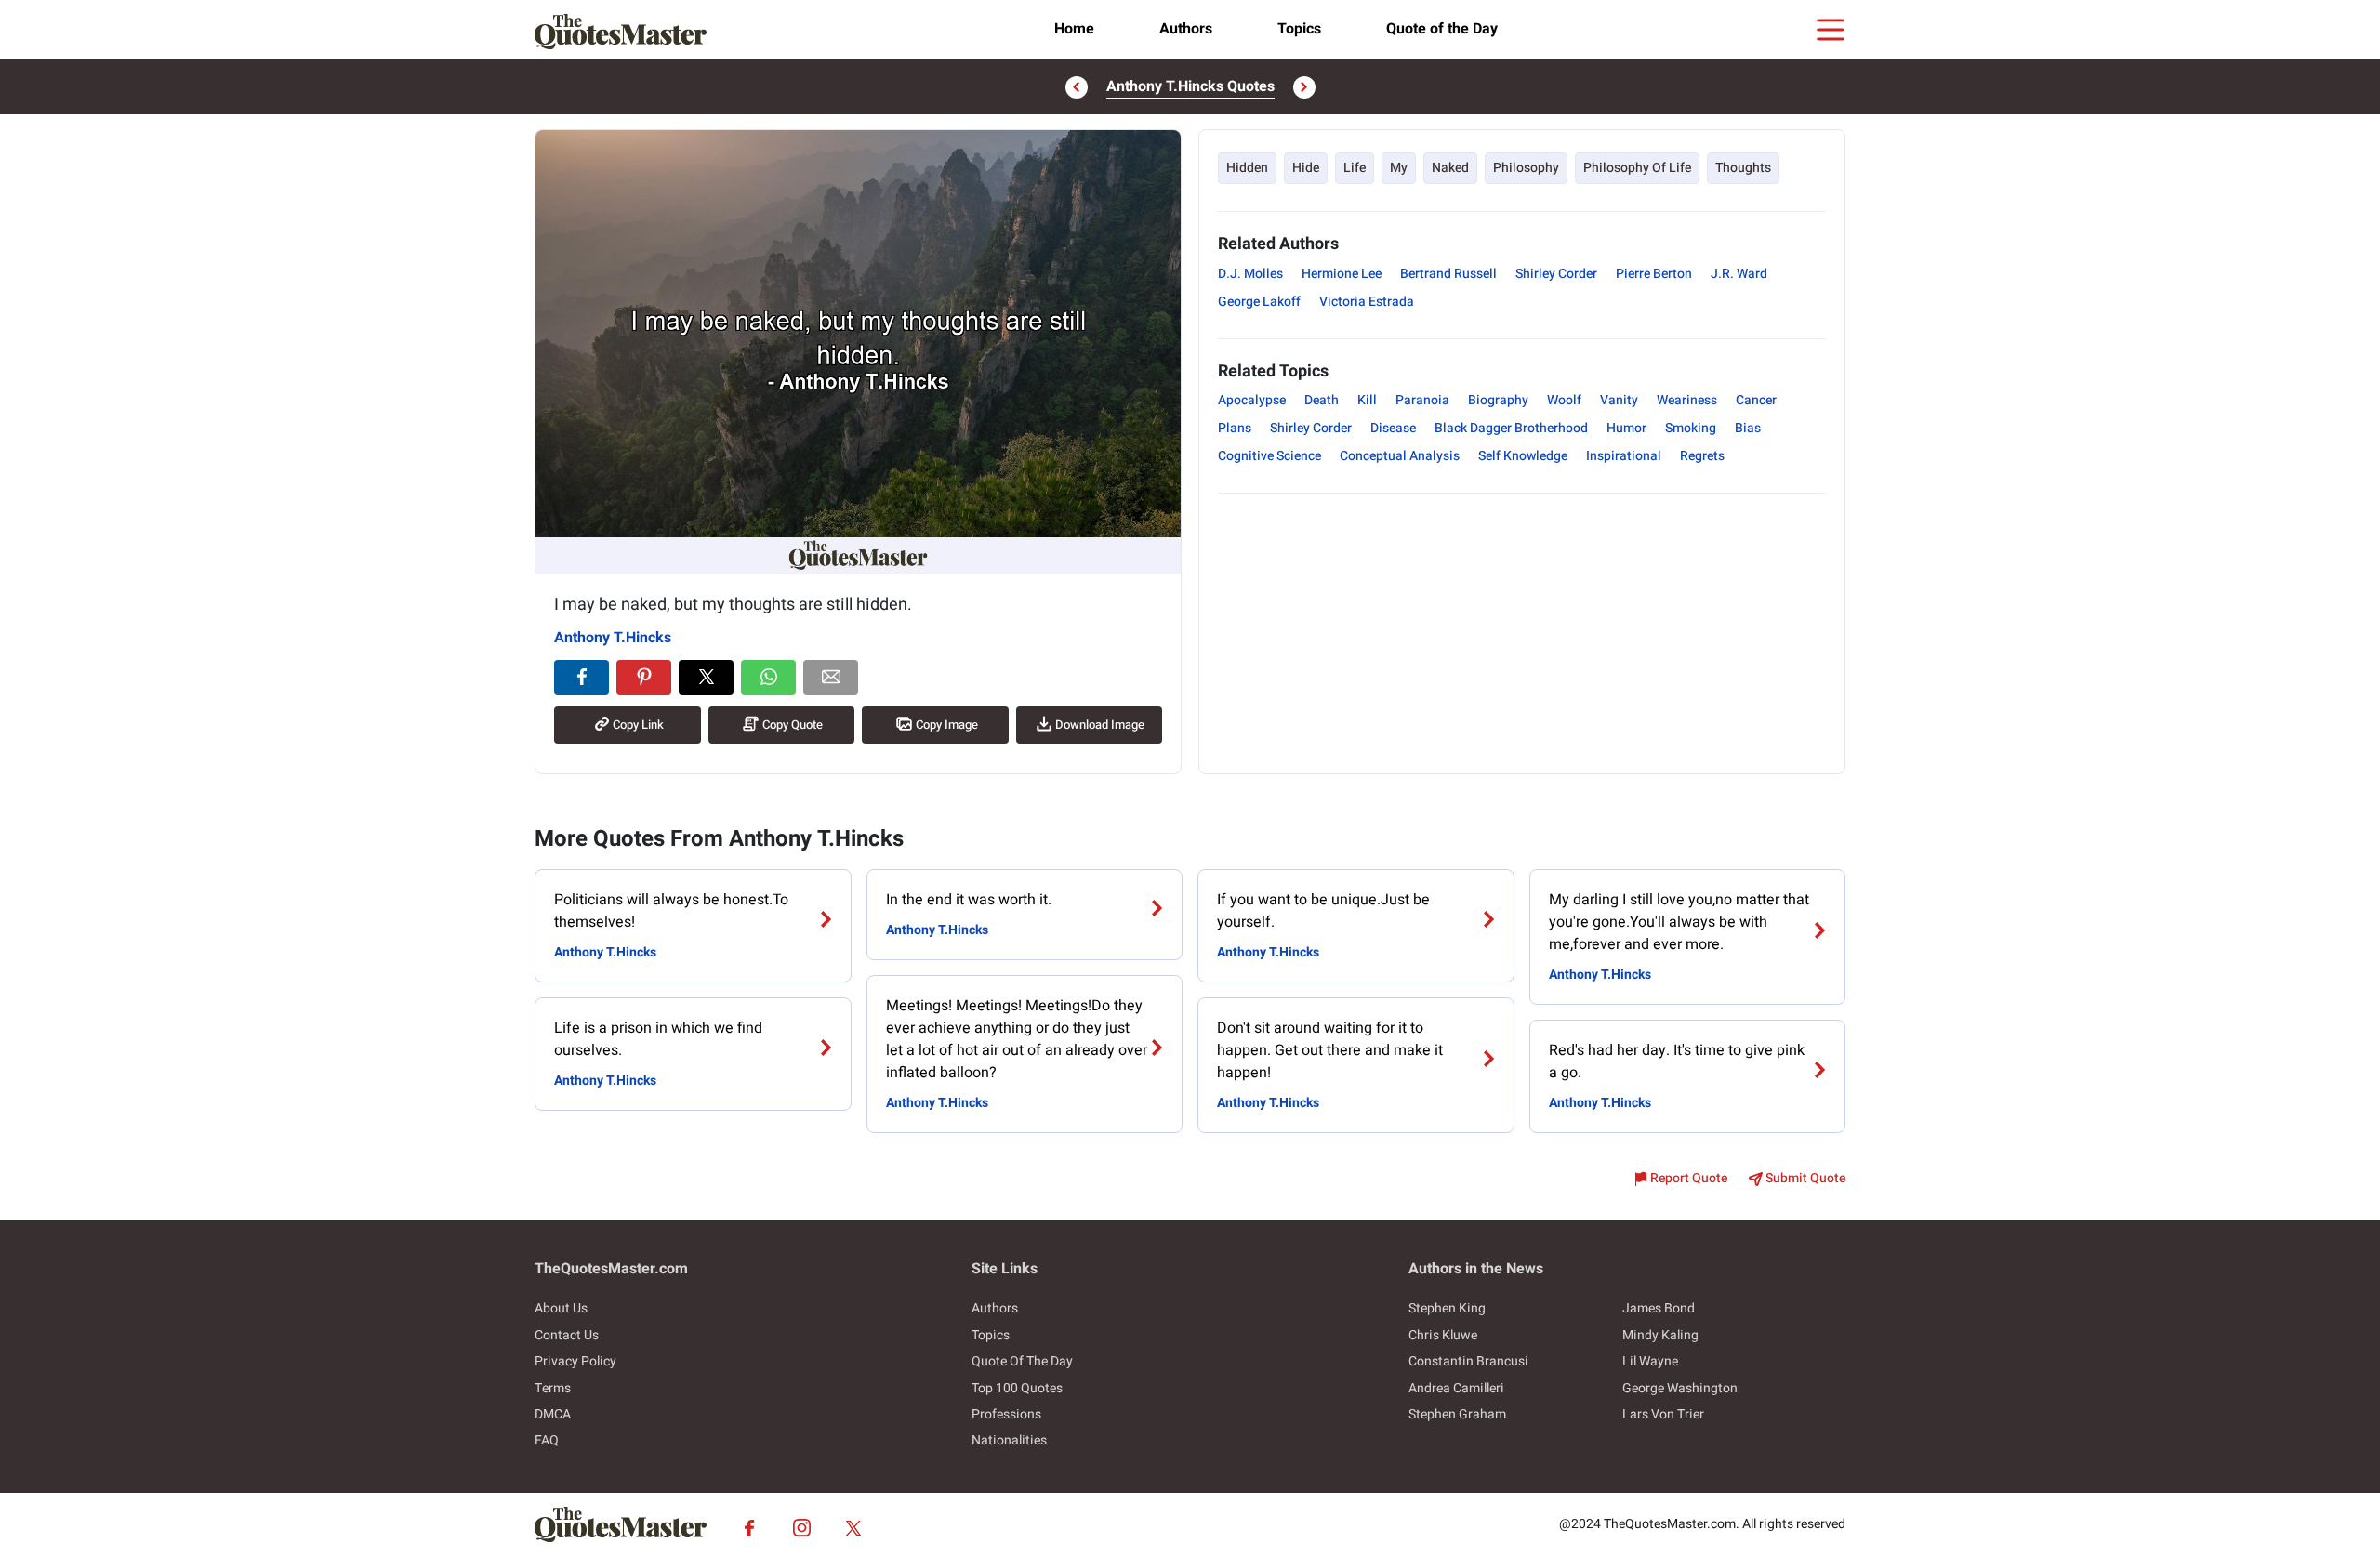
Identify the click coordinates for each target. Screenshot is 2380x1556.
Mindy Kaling (1660, 1335)
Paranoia (1422, 400)
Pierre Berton (1654, 274)
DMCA (553, 1414)
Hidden (1247, 168)
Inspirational (1624, 456)
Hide (1306, 168)
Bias (1748, 428)
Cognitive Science (1269, 456)
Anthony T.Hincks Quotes (1190, 86)
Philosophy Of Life (1637, 168)
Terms (553, 1388)
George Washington (1680, 1388)
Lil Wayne (1650, 1361)
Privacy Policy (575, 1361)
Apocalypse (1252, 400)
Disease (1393, 428)
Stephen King (1447, 1308)
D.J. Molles (1250, 274)
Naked (1450, 168)
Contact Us (567, 1335)
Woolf (1564, 400)
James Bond (1659, 1308)
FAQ (547, 1440)
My (1399, 168)
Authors (1186, 29)
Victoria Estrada (1367, 302)
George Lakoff (1259, 302)
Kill (1367, 400)
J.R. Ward (1739, 274)
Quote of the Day (1442, 29)
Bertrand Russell (1448, 274)
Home (1074, 29)
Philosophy (1526, 168)
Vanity (1619, 400)
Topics (1299, 29)
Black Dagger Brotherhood (1511, 428)
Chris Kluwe (1443, 1335)
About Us (561, 1308)
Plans (1235, 428)
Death (1322, 400)
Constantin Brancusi (1468, 1361)
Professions (1006, 1414)
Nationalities (1009, 1440)
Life (1355, 168)
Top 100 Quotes (1017, 1388)
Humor (1626, 428)
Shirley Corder (1556, 274)
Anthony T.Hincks (613, 638)
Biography (1498, 400)
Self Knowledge (1523, 456)
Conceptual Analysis (1400, 456)
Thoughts (1743, 168)
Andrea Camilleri (1456, 1388)
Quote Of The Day (1022, 1361)
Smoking (1691, 428)
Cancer (1756, 400)
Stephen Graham (1457, 1414)
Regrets (1702, 456)
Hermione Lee (1342, 274)
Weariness (1687, 400)
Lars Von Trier (1663, 1414)
